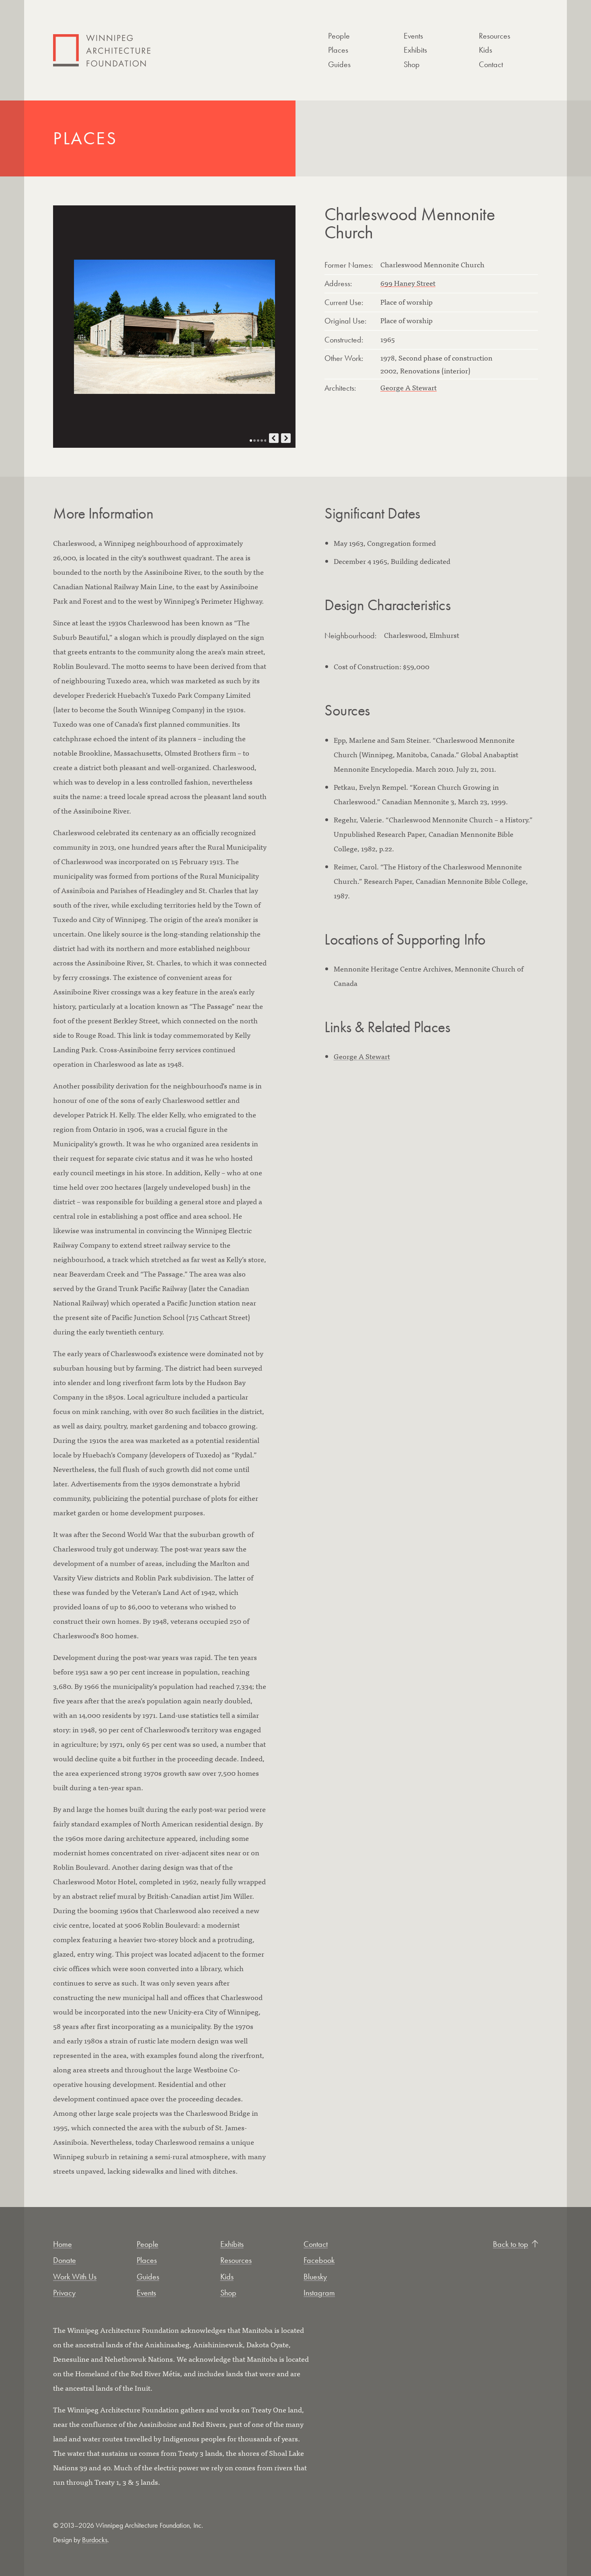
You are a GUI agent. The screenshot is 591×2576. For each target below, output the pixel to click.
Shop (412, 64)
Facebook (319, 2260)
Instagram (319, 2293)
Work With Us (75, 2277)
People (339, 36)
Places (338, 50)
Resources (495, 36)
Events (413, 36)
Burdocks (95, 2540)
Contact (491, 64)
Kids (485, 50)
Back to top (511, 2244)
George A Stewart (408, 387)
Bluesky (315, 2277)
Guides (339, 64)
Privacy (64, 2293)
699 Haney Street (408, 283)
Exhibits (415, 50)
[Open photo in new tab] (174, 327)
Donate (65, 2260)
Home (63, 2244)
